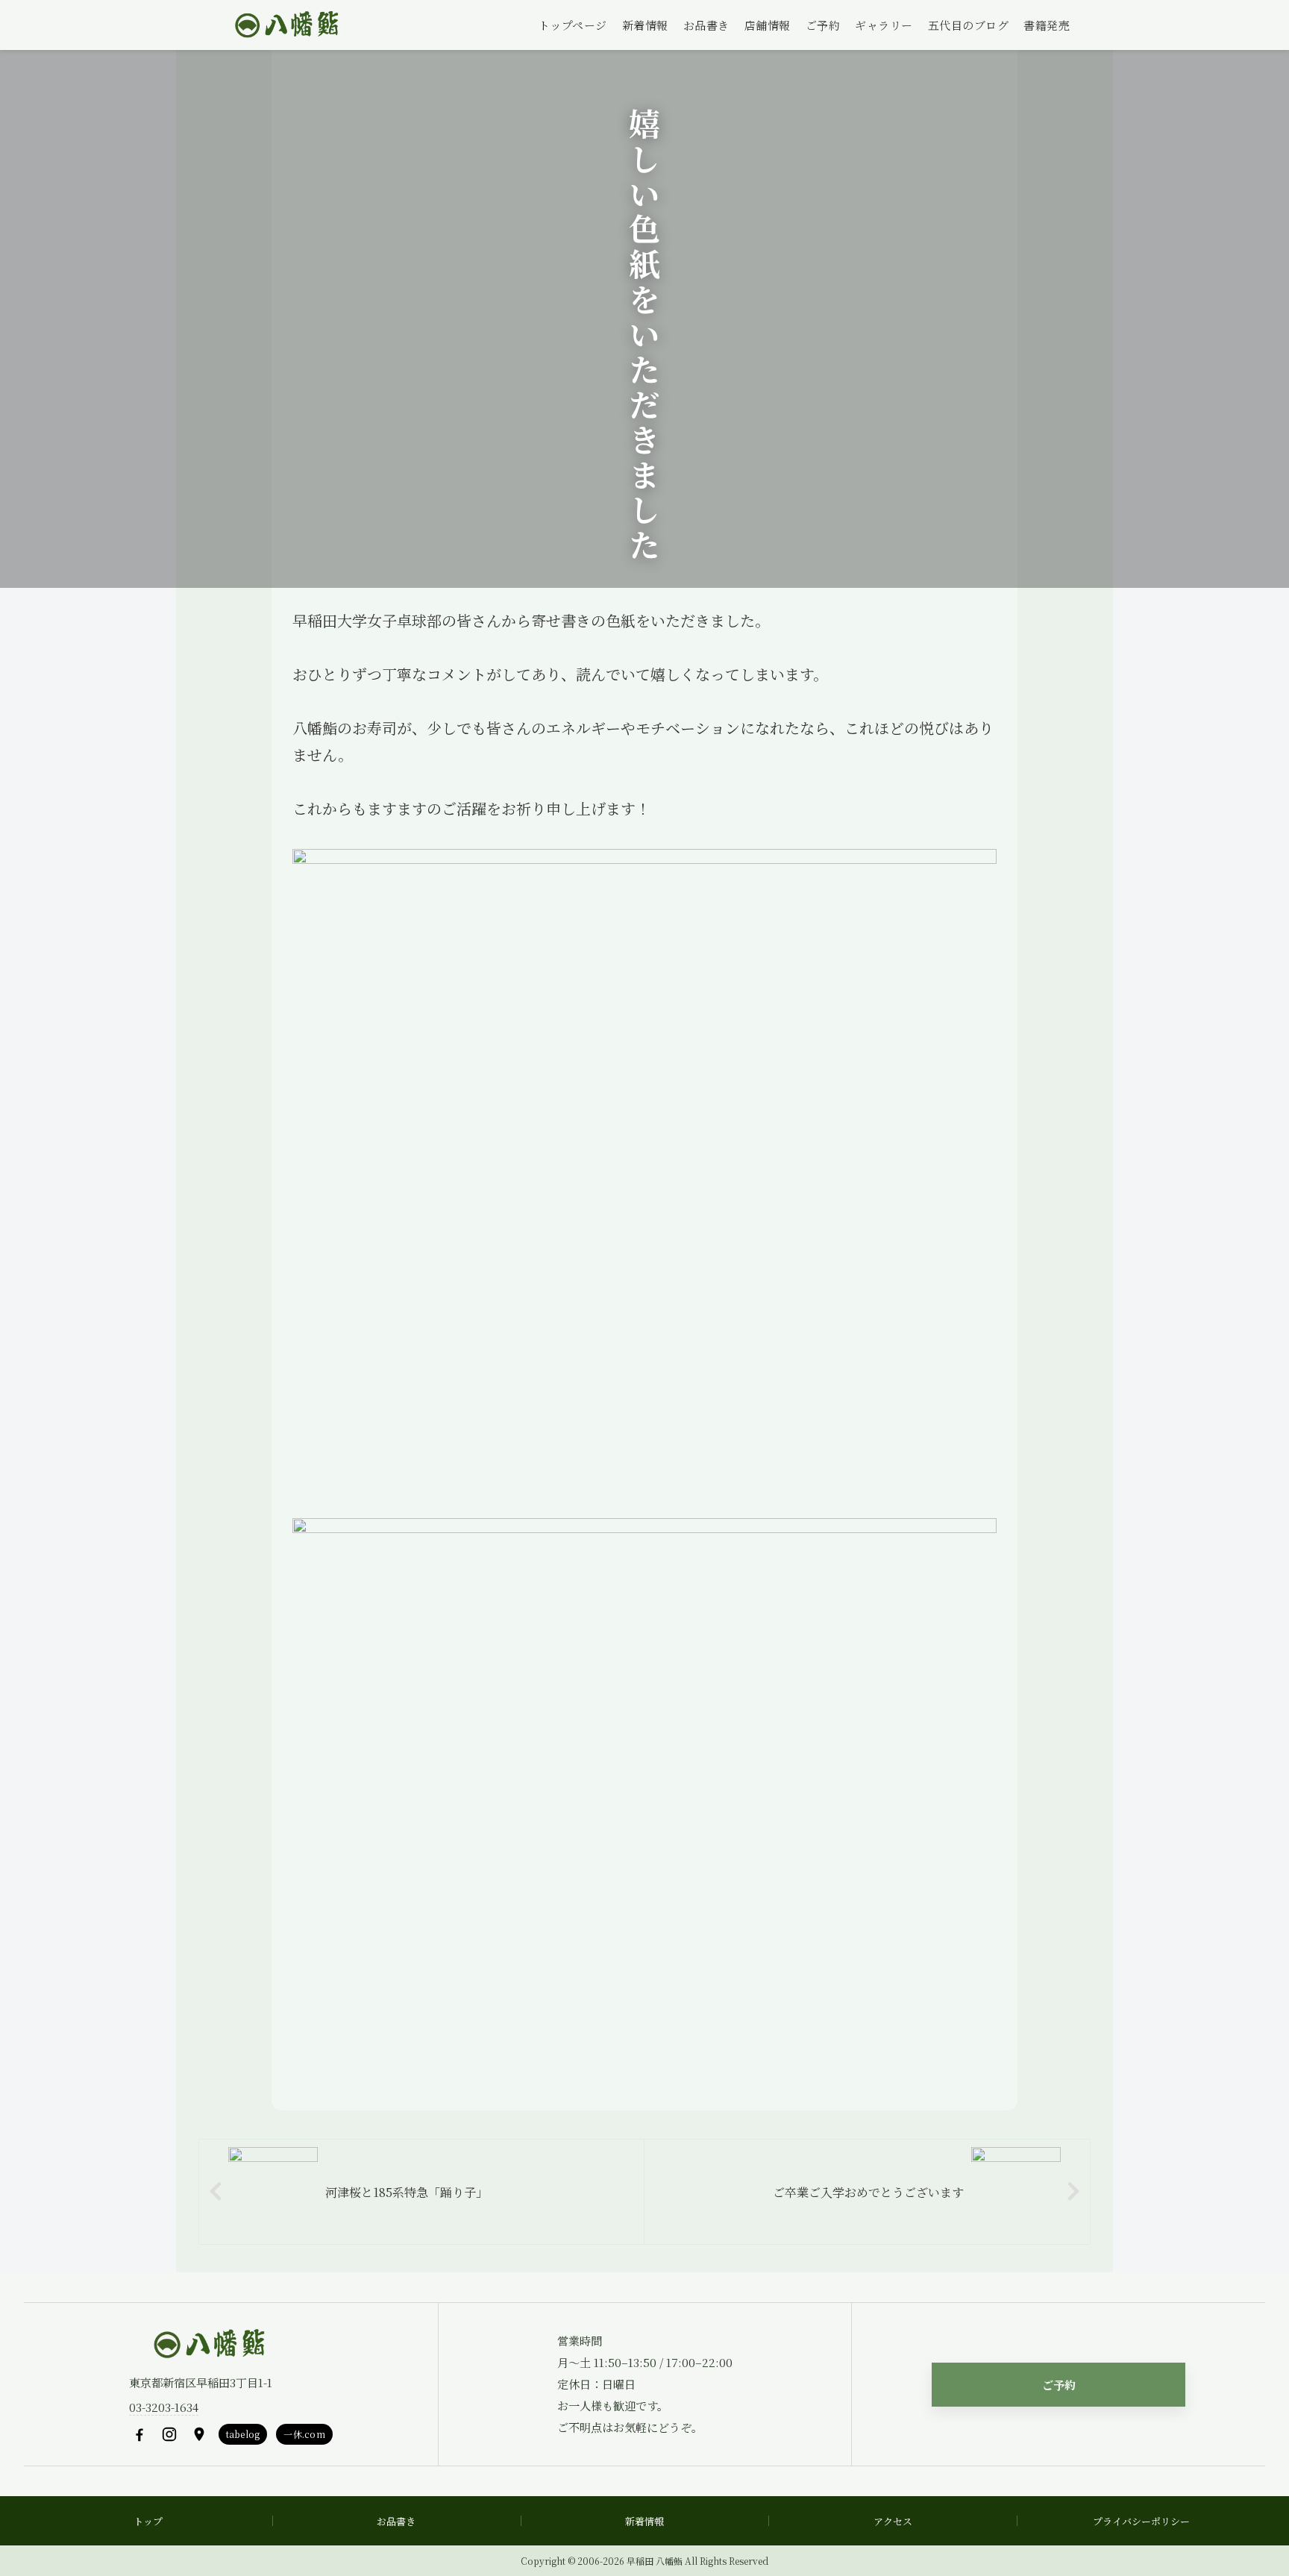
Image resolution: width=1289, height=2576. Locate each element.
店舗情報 (768, 25)
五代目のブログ (969, 25)
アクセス (893, 2521)
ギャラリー (884, 25)
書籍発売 (1047, 25)
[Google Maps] (199, 2434)
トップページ (573, 25)
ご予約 (823, 25)
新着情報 (645, 25)
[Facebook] (139, 2434)
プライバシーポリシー (1141, 2521)
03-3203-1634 (164, 2407)
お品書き (706, 25)
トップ (148, 2521)
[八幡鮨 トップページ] (285, 25)
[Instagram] (169, 2434)
